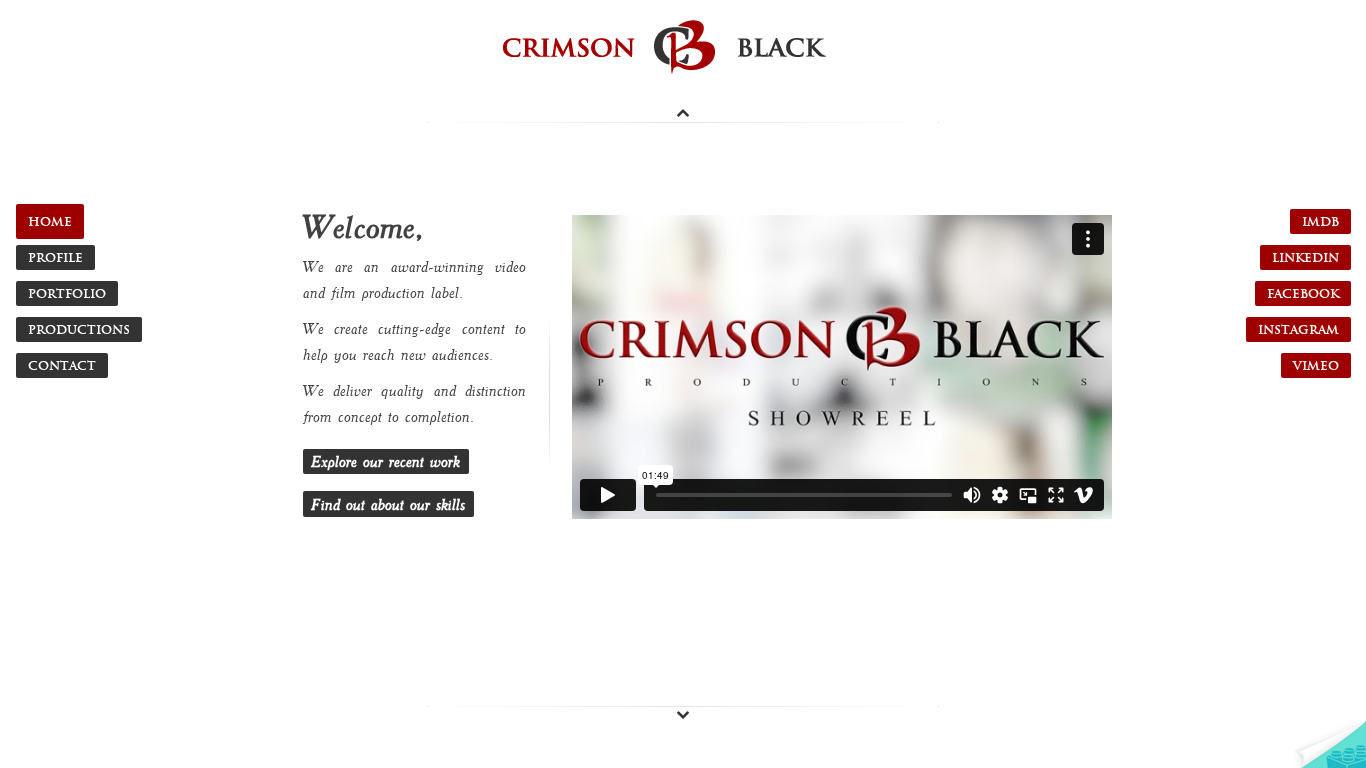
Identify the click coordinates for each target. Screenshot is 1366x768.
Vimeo (1316, 365)
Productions (79, 329)
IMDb (1320, 221)
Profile (55, 257)
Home (50, 221)
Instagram (1298, 329)
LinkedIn (1305, 257)
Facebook (1303, 293)
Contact (62, 365)
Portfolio (67, 293)
